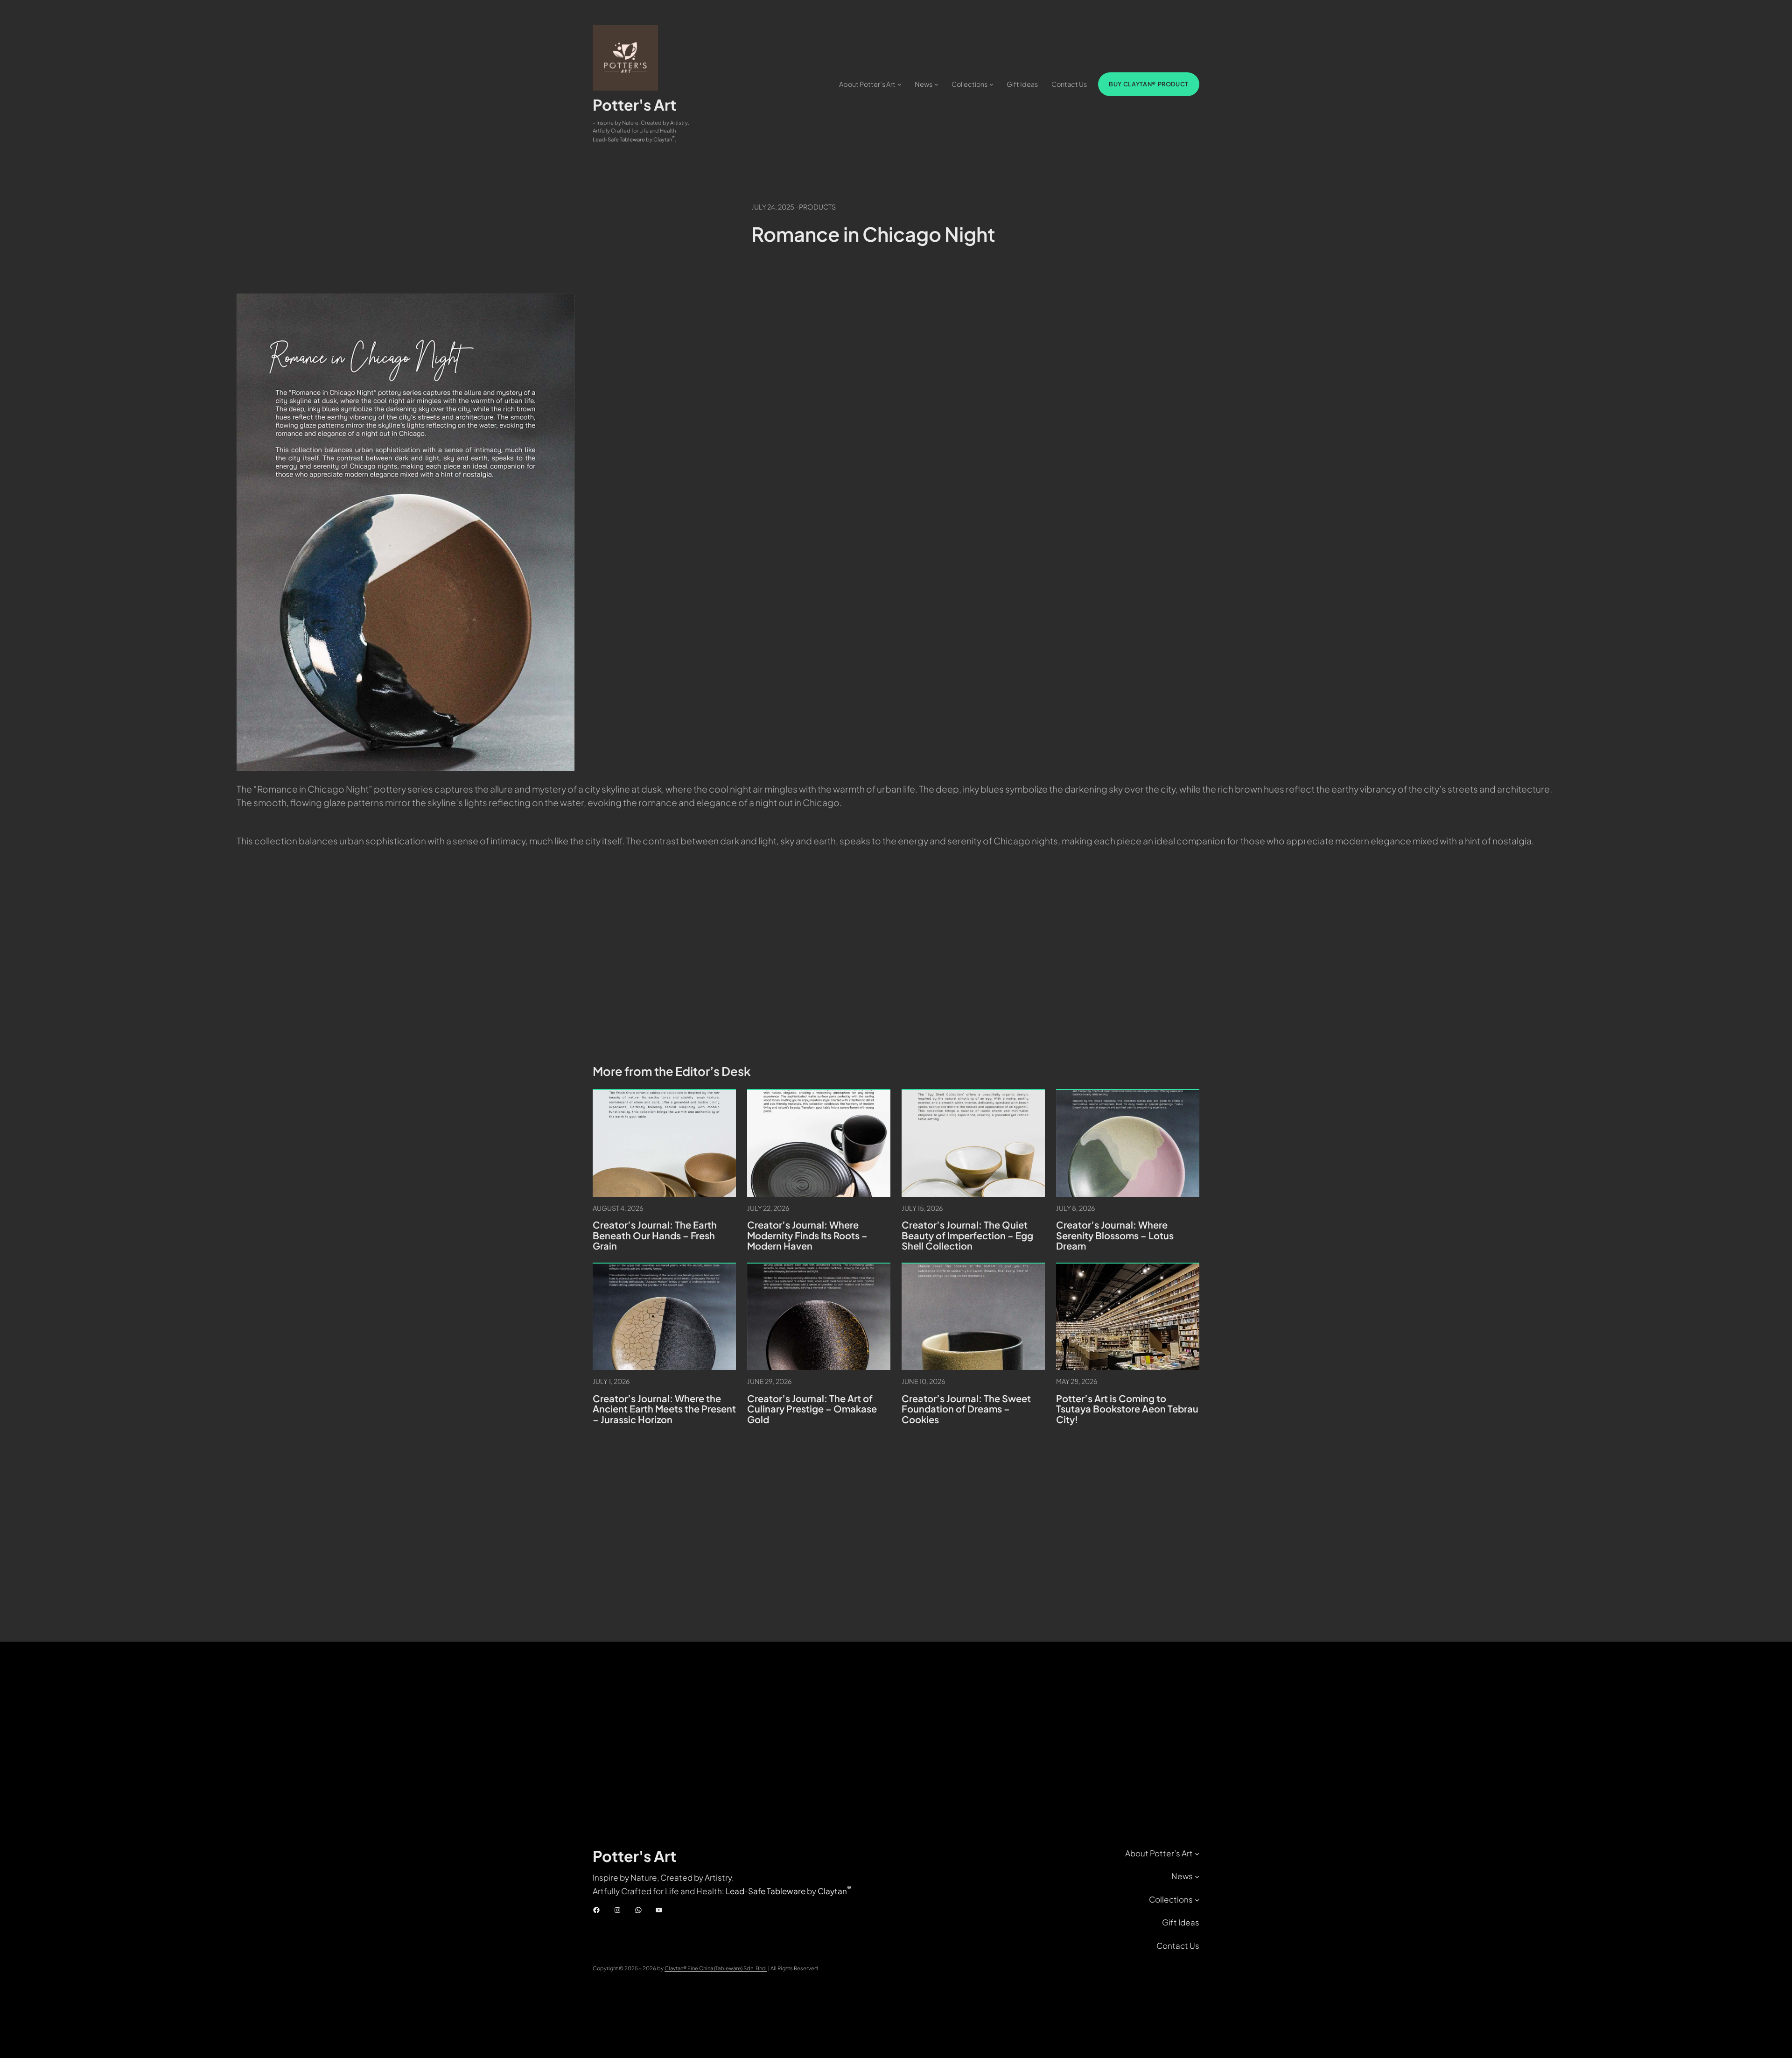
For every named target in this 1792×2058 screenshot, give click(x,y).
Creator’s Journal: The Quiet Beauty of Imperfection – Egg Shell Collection (967, 1236)
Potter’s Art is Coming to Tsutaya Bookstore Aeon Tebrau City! (1127, 1409)
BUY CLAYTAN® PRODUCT (1149, 84)
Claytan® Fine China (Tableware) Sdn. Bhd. (716, 1968)
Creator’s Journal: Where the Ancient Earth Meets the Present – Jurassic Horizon (664, 1409)
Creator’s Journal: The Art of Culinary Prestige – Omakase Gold (812, 1409)
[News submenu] (936, 84)
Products (817, 207)
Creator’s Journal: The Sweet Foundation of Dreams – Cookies (966, 1409)
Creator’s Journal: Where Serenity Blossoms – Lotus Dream (1115, 1236)
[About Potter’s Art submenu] (899, 84)
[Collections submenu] (991, 84)
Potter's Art (634, 105)
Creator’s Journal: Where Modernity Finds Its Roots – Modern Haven (807, 1236)
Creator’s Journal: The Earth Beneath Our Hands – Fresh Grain (655, 1236)
